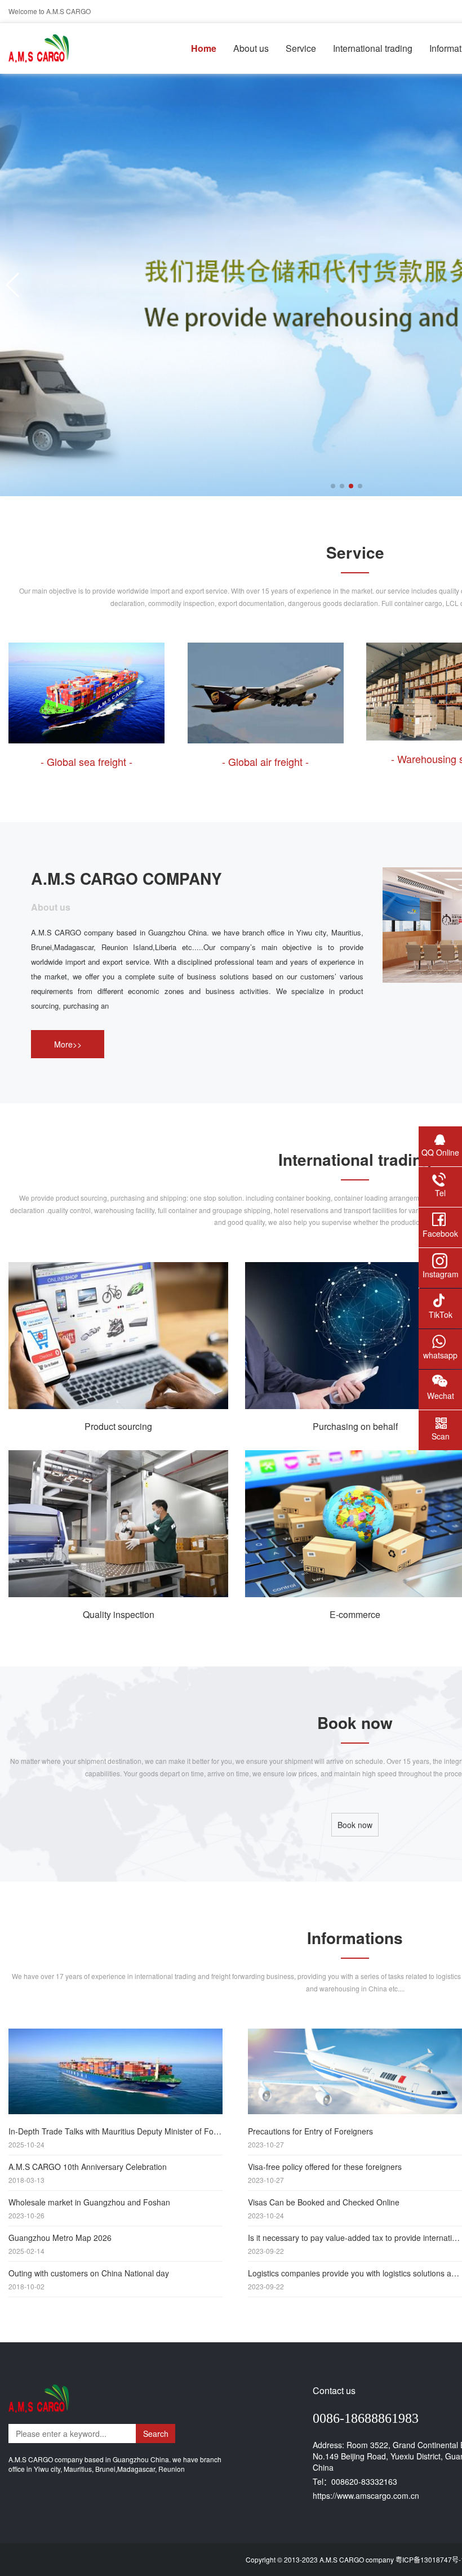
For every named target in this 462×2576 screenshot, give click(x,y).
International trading (373, 48)
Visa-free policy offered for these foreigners (325, 2173)
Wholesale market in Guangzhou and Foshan (89, 2208)
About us (251, 48)
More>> (68, 1044)
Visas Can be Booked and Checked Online (324, 2208)
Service (301, 48)
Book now (355, 1825)
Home (204, 48)
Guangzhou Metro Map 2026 (60, 2244)
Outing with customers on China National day (89, 2279)
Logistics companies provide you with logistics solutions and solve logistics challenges (355, 2279)
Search (156, 2434)
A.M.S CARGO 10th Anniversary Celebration (88, 2173)
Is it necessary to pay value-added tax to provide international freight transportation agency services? (355, 2244)
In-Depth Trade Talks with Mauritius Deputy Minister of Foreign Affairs (115, 2137)
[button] (13, 285)
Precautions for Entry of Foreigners (310, 2137)
